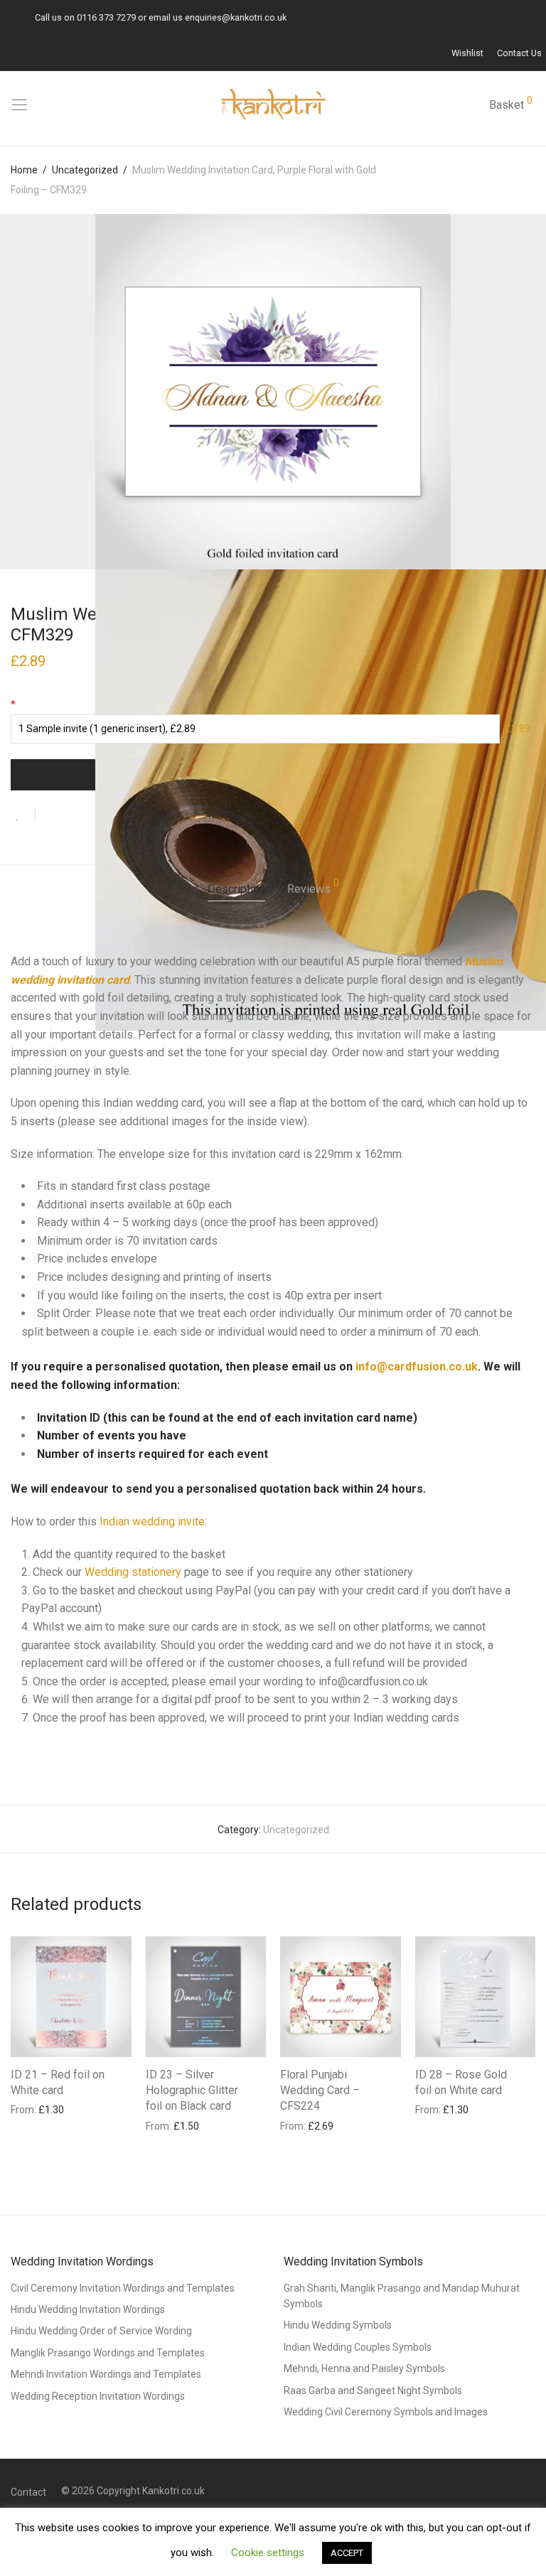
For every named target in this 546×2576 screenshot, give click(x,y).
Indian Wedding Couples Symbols (358, 2347)
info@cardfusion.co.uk (417, 1367)
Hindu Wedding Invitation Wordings (88, 2309)
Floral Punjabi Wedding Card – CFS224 (320, 2091)
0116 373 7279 (106, 17)
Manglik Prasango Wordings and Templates (108, 2353)
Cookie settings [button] (268, 2553)
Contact (28, 2492)
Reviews (313, 887)
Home (24, 170)
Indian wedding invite (152, 1522)
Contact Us (519, 54)
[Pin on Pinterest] (92, 816)
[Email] (8, 17)
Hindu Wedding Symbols (338, 2325)
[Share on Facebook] (51, 816)
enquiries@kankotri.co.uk (236, 17)
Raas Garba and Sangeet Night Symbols (373, 2390)
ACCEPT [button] (347, 2553)
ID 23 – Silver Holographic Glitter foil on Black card (192, 2091)
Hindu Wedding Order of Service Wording (101, 2331)
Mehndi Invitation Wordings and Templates (106, 2374)
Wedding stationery (133, 1572)
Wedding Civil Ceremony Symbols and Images (386, 2412)
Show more (30, 2109)
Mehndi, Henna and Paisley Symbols (364, 2368)
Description (236, 889)
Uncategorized (85, 170)
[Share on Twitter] (72, 816)
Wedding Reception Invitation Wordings (98, 2396)
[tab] (236, 890)
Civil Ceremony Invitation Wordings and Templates (123, 2288)
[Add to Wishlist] (23, 815)
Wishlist (467, 54)
